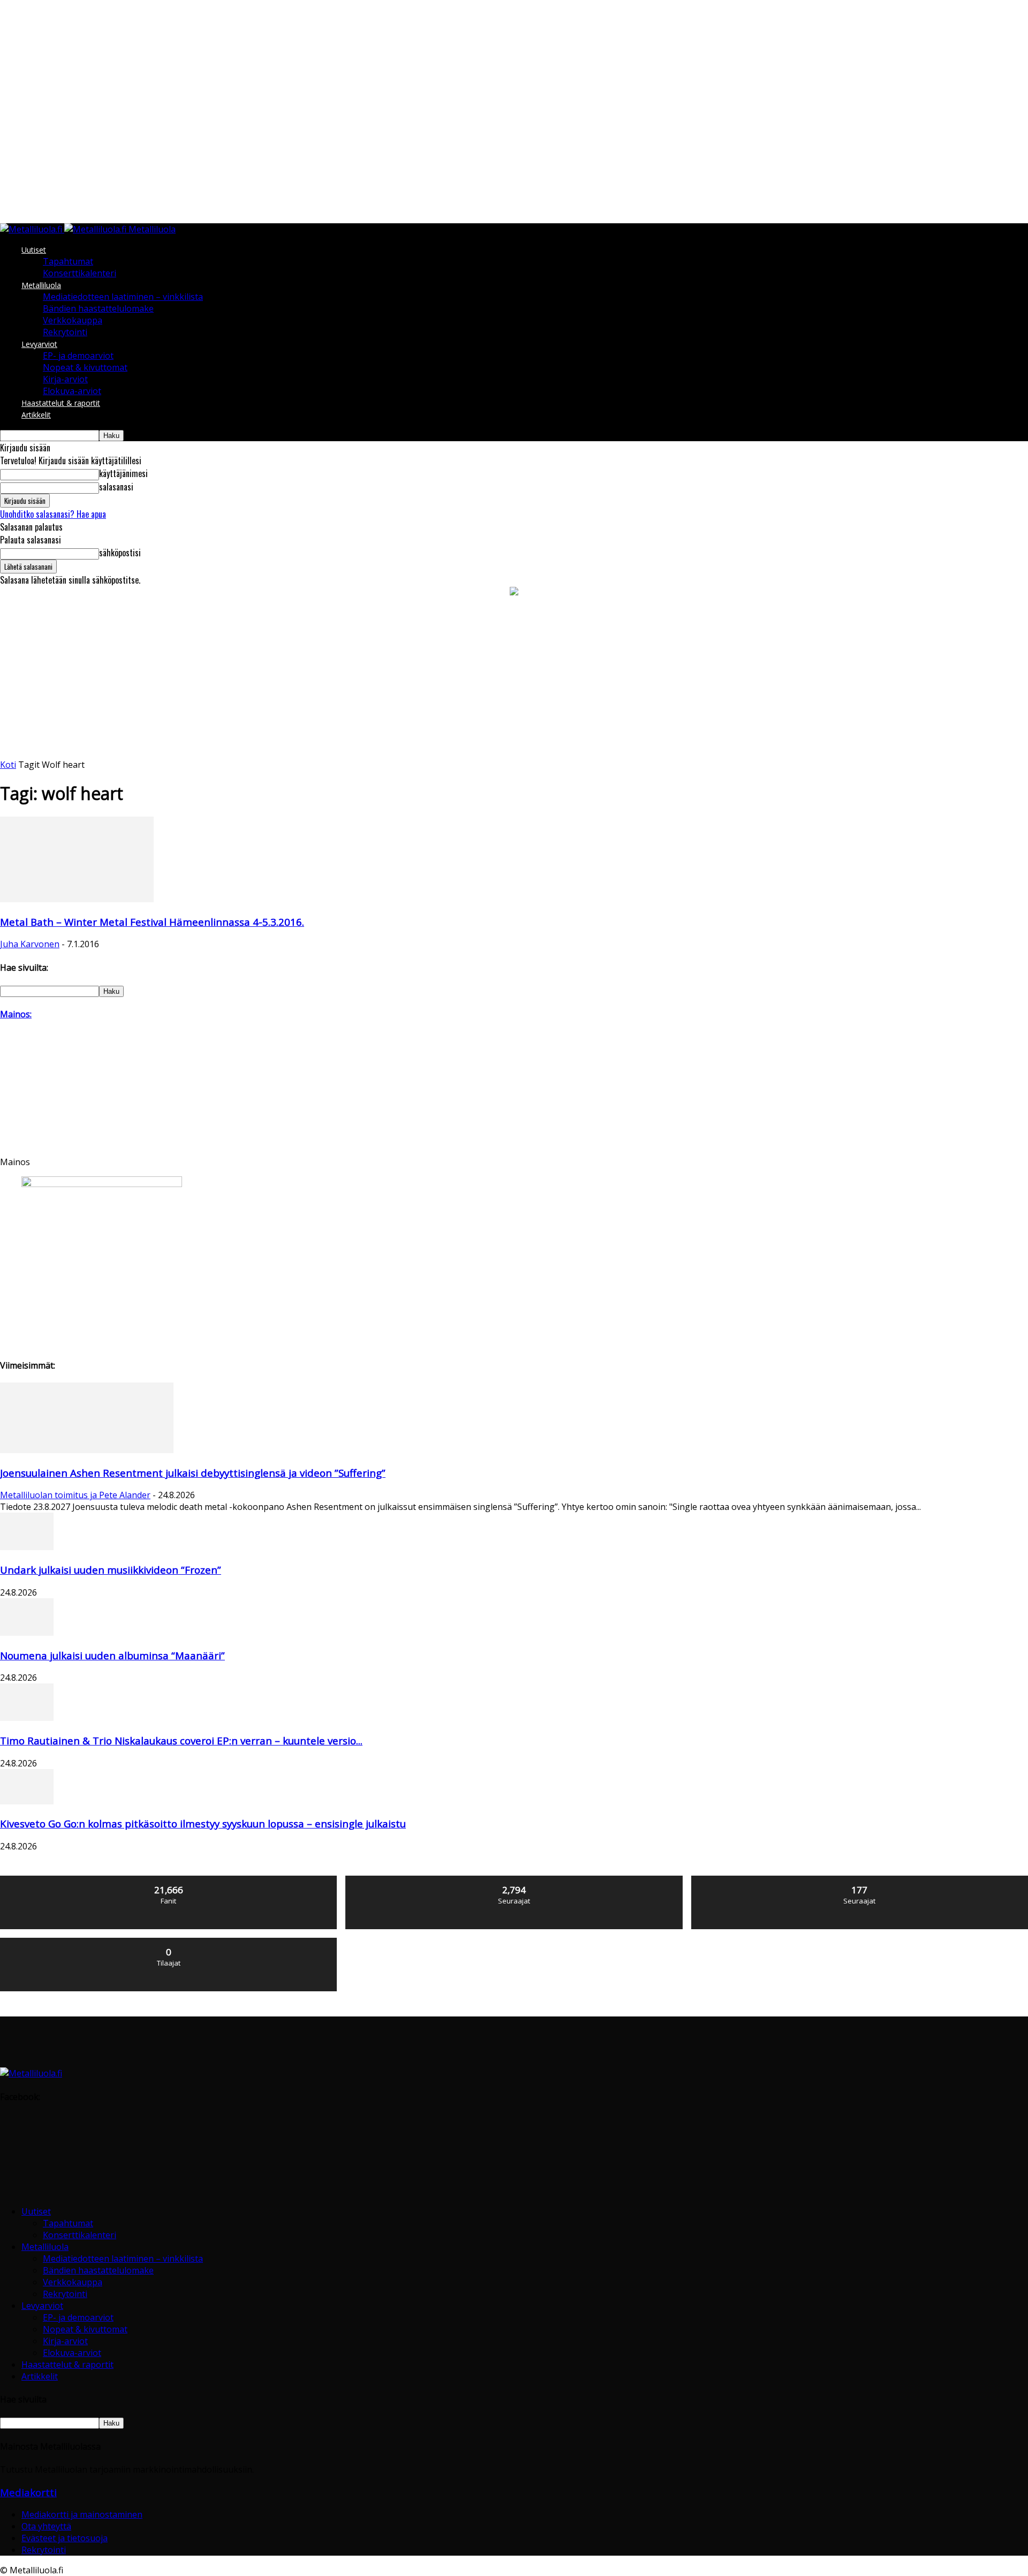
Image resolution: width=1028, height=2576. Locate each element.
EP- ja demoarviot (78, 356)
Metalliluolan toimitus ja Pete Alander (75, 1495)
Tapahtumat (68, 261)
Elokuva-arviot (72, 391)
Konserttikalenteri (80, 273)
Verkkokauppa (73, 320)
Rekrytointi (65, 332)
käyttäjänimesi (123, 473)
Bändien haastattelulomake (98, 308)
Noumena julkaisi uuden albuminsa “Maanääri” (112, 1655)
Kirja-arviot (65, 379)
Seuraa (514, 1880)
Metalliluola (41, 285)
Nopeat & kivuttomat (85, 367)
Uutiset (34, 250)
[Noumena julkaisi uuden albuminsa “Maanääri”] (27, 1633)
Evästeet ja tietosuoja (65, 2538)
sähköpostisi (120, 553)
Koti (8, 765)
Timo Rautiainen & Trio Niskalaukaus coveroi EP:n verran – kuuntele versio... (181, 1740)
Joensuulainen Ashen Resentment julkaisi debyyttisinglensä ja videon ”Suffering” (193, 1473)
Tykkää (169, 1880)
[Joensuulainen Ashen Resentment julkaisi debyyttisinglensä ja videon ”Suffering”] (87, 1450)
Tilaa (169, 1942)
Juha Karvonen (30, 944)
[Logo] (32, 229)
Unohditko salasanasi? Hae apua (53, 514)
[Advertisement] (514, 678)
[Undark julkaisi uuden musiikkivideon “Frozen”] (27, 1547)
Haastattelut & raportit (61, 403)
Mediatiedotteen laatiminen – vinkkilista (123, 297)
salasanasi (116, 487)
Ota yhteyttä (46, 2526)
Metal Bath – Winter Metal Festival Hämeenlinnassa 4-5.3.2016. (152, 922)
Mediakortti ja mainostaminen (82, 2514)
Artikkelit (36, 415)
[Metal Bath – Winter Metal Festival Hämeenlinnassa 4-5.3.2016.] (77, 899)
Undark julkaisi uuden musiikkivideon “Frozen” (111, 1570)
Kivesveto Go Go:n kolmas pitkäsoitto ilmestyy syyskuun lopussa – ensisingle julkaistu (203, 1823)
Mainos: (16, 1014)
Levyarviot (39, 344)
